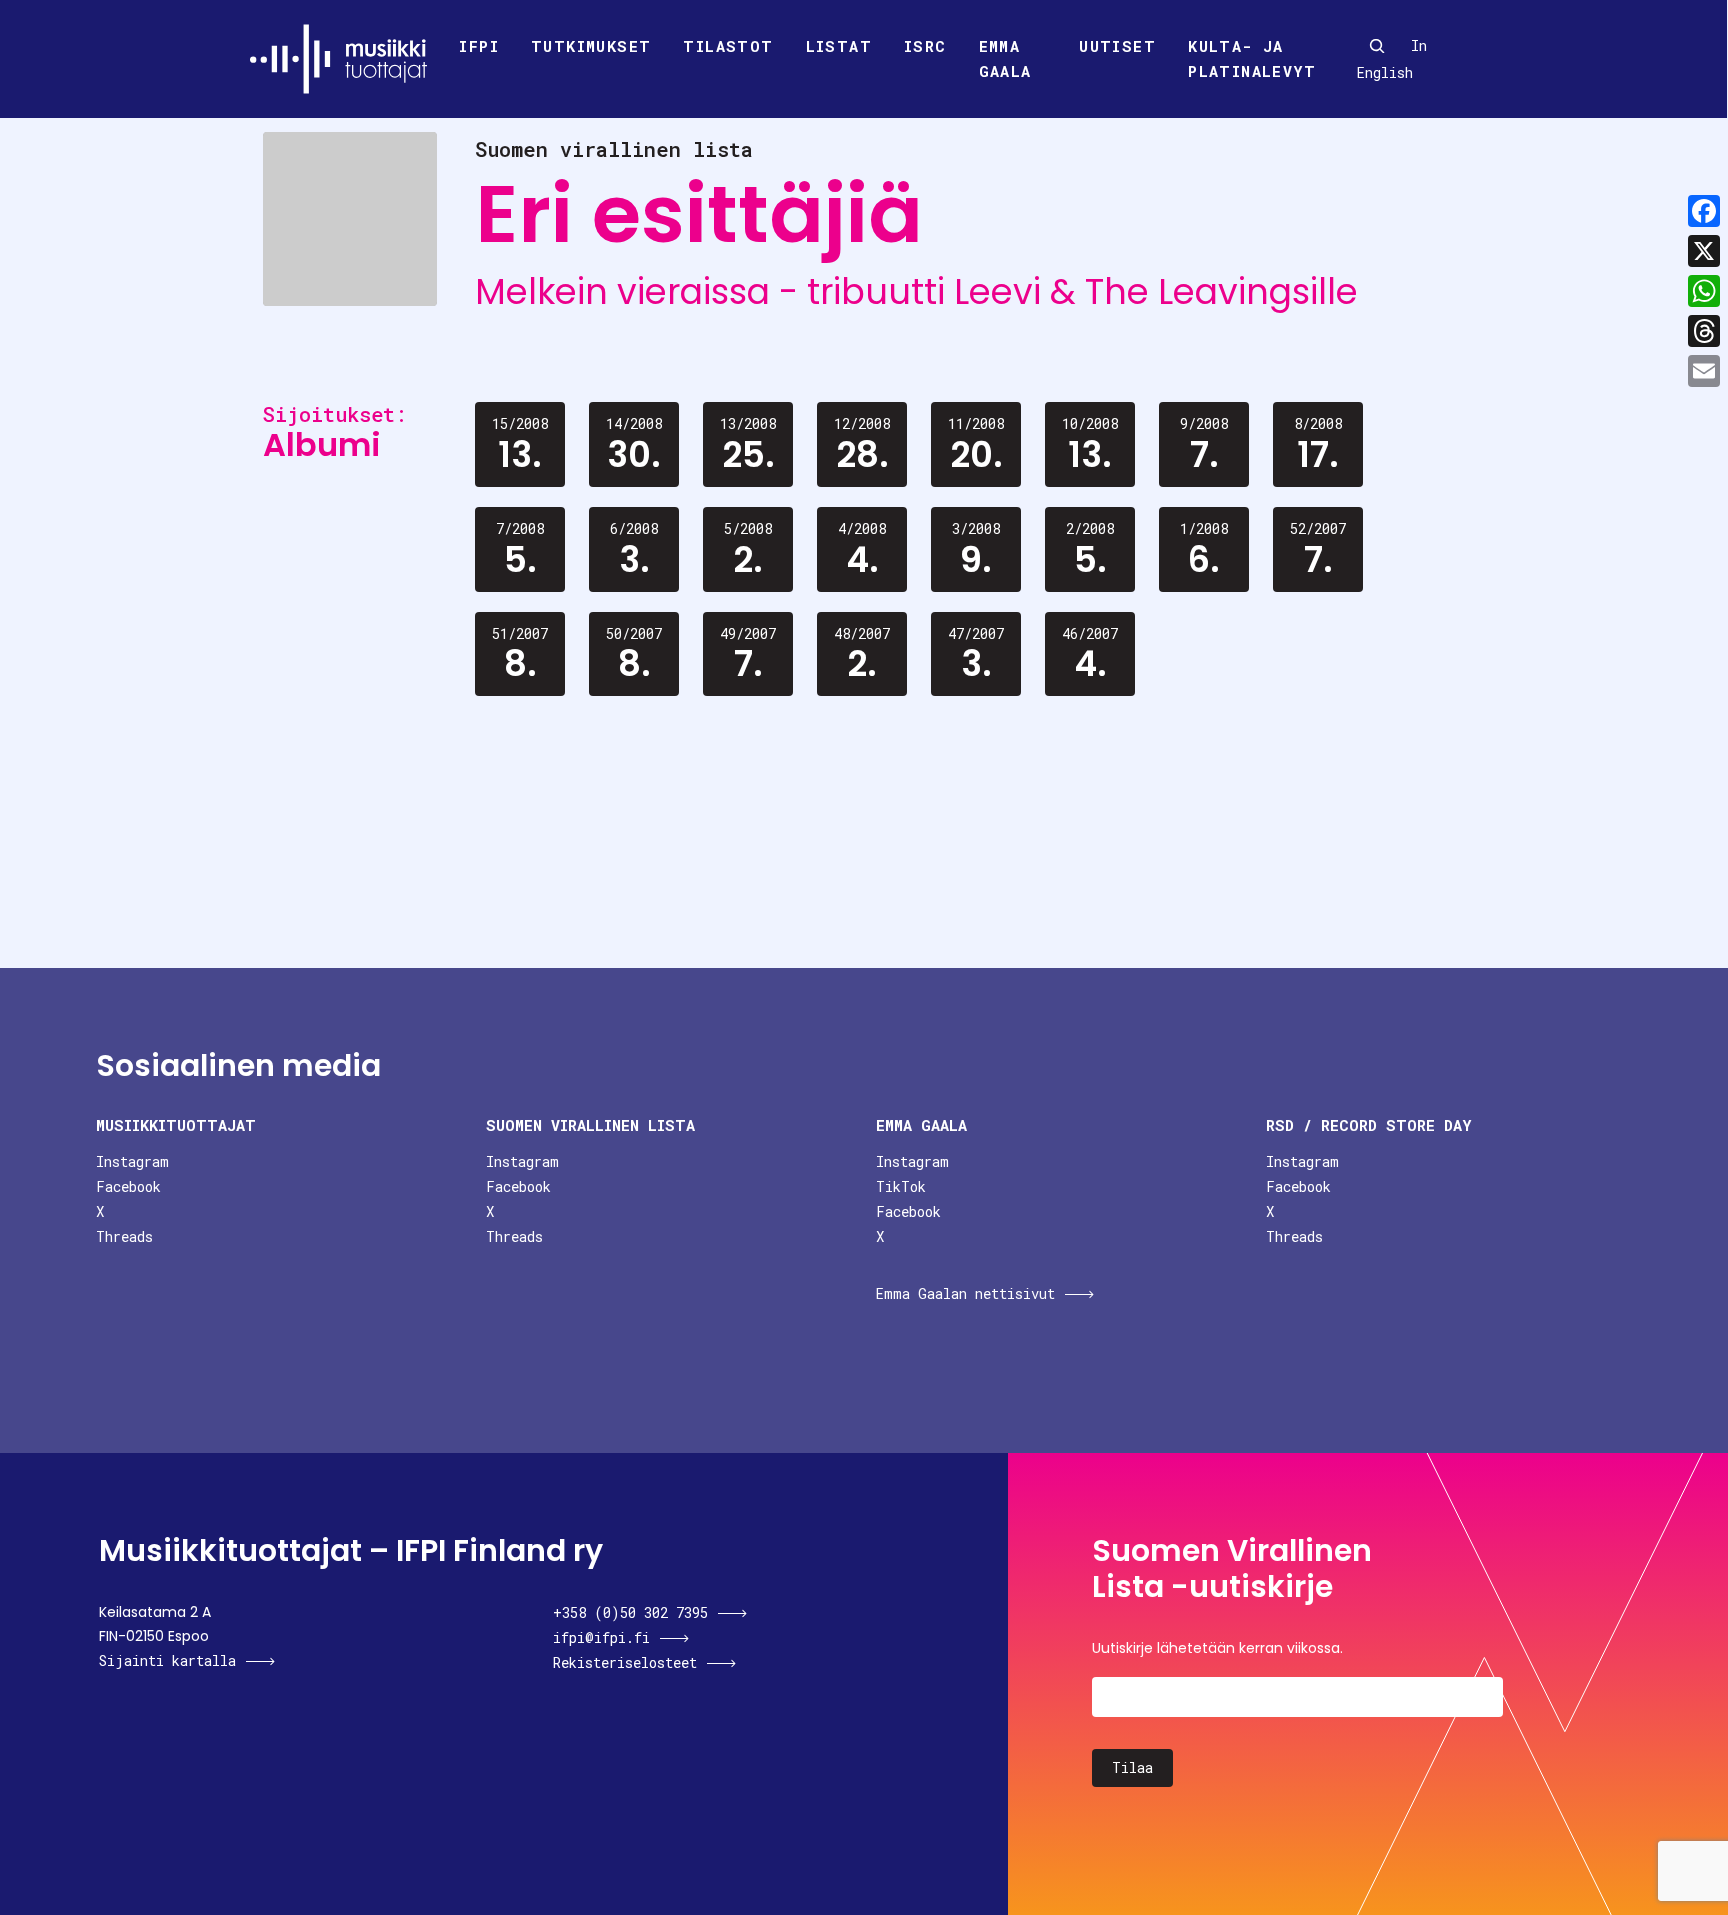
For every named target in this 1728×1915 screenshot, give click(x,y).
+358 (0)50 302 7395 (630, 1612)
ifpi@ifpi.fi (601, 1637)
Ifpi (479, 46)
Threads (124, 1236)
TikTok (901, 1186)
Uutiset (1117, 46)
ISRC (925, 46)
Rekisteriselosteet (625, 1662)
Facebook (128, 1186)
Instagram (132, 1161)
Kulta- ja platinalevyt (1252, 59)
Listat (839, 46)
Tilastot (728, 46)
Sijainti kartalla (167, 1660)
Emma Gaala (1005, 59)
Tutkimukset (591, 46)
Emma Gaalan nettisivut (965, 1293)
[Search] (1377, 46)
